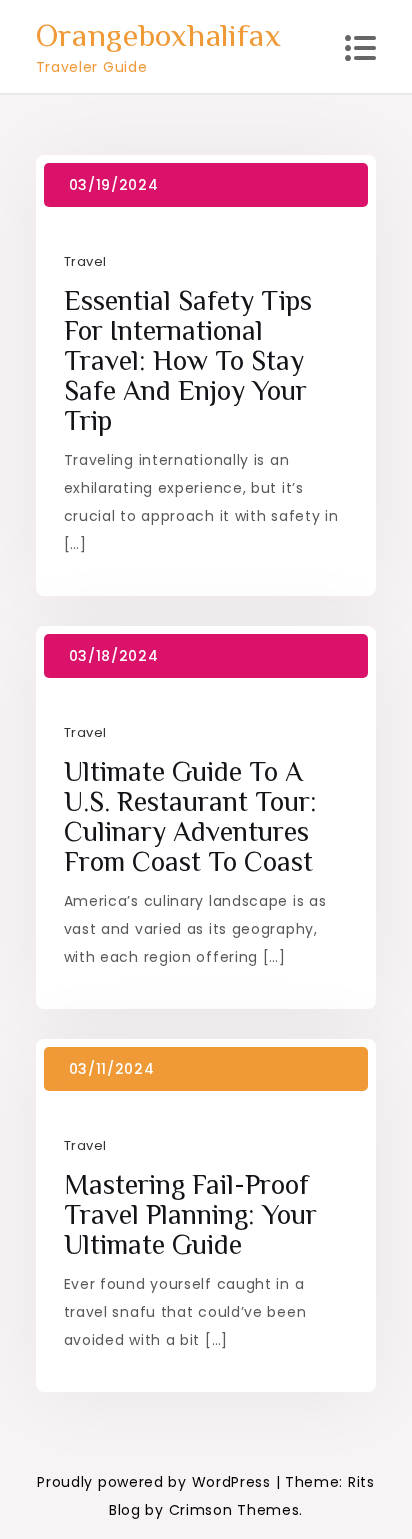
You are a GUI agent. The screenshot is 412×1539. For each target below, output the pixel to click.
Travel (85, 261)
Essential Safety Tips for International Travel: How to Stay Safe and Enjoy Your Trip (188, 360)
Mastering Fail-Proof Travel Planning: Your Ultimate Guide (190, 1214)
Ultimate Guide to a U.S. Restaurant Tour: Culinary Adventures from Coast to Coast (190, 816)
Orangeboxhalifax (159, 35)
